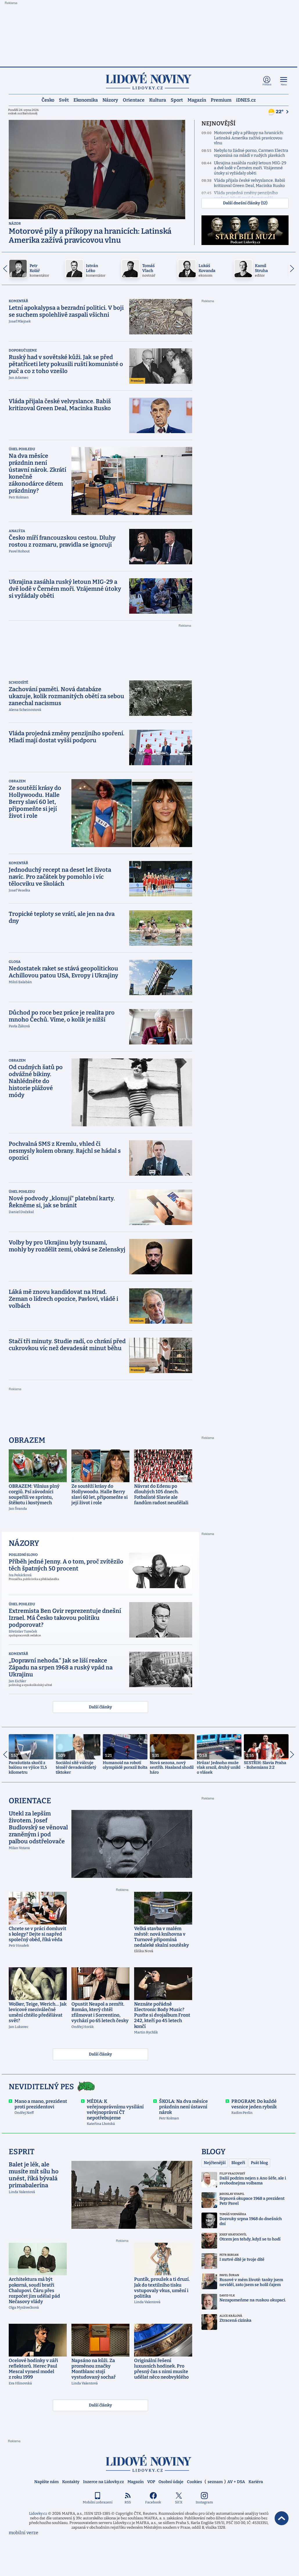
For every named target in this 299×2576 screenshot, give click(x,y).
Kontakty (71, 2482)
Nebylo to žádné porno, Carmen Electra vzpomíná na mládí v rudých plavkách (251, 153)
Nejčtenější (215, 2163)
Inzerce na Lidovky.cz (103, 2482)
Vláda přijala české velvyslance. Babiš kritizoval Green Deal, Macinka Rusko (250, 183)
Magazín (197, 100)
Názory (110, 100)
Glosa (15, 962)
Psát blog (259, 2163)
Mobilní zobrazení (98, 2502)
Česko (48, 100)
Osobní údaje (171, 2482)
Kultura (158, 100)
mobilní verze (24, 2533)
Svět (64, 100)
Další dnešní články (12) (245, 203)
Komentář (18, 301)
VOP (151, 2482)
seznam (215, 2482)
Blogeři (238, 2163)
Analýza (17, 531)
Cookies (194, 2482)
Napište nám (46, 2482)
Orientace (134, 100)
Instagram (204, 2502)
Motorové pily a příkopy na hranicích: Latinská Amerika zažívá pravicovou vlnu (249, 138)
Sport (177, 100)
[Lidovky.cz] (149, 81)
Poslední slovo (23, 1555)
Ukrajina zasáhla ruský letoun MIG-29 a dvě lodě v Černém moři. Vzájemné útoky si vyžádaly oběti (250, 168)
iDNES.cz (246, 100)
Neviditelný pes (41, 2087)
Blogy (214, 2152)
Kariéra (256, 2482)
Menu (284, 85)
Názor (15, 224)
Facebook (153, 2502)
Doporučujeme (23, 350)
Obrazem (17, 781)
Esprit (22, 2152)
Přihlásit (267, 85)
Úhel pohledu (22, 449)
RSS (128, 2502)
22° (280, 112)
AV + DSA (236, 2482)
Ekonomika (86, 100)
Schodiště (18, 682)
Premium (221, 100)
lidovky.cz (149, 2463)
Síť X (179, 2502)
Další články (100, 1707)
